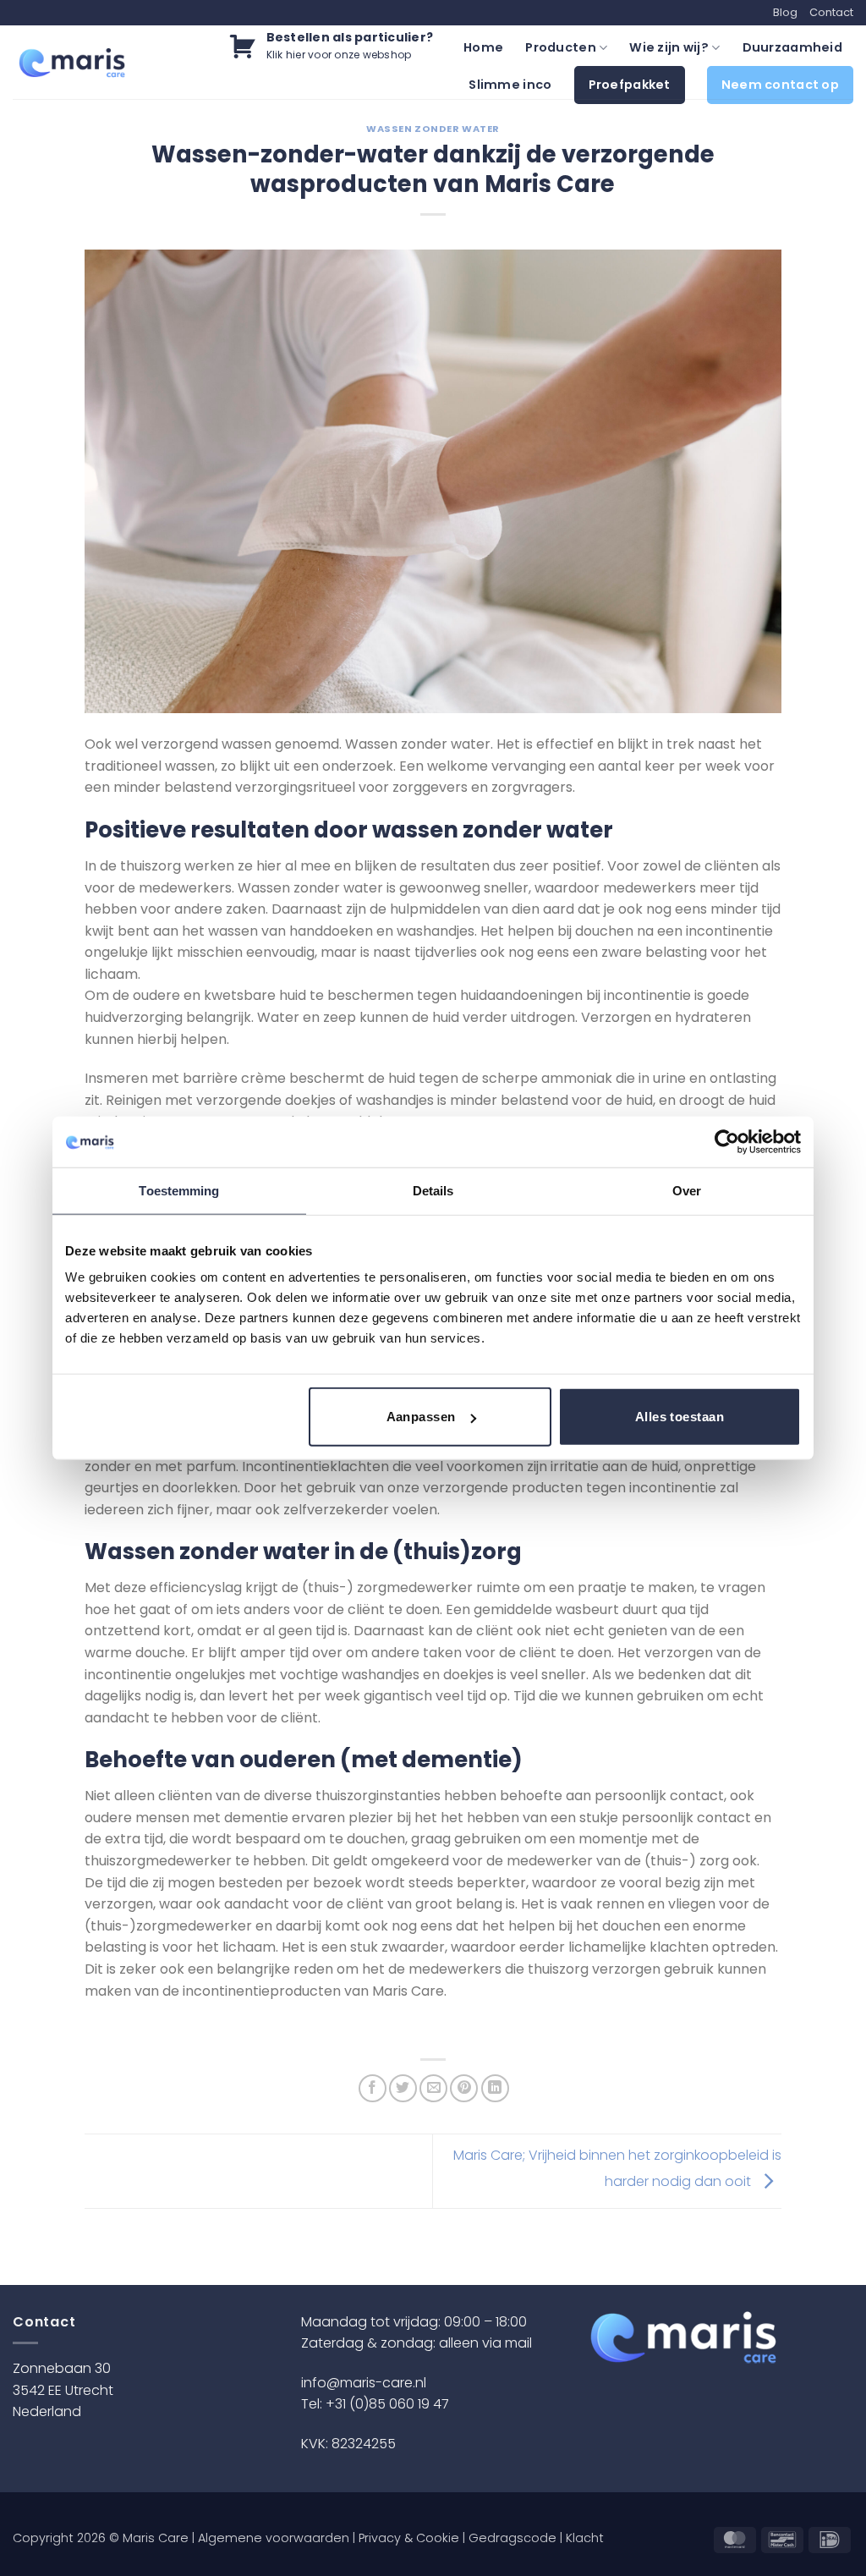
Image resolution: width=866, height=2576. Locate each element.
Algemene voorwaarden (274, 2538)
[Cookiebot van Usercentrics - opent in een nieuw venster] (727, 1141)
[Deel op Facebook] (373, 2088)
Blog (785, 12)
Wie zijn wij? (669, 47)
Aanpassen (421, 1417)
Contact (831, 12)
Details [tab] (433, 1190)
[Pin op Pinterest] (464, 2088)
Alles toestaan (680, 1417)
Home (483, 47)
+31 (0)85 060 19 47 (387, 2404)
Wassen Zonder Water (433, 129)
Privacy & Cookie (409, 2538)
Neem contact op (780, 85)
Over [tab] (687, 1190)
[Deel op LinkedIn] (495, 2088)
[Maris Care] (72, 63)
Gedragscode (512, 2538)
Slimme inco (510, 85)
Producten (561, 47)
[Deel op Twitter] (403, 2088)
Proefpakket (630, 85)
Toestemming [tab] (179, 1190)
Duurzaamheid (792, 47)
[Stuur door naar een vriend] (433, 2088)
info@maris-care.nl (364, 2383)
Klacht (585, 2538)
